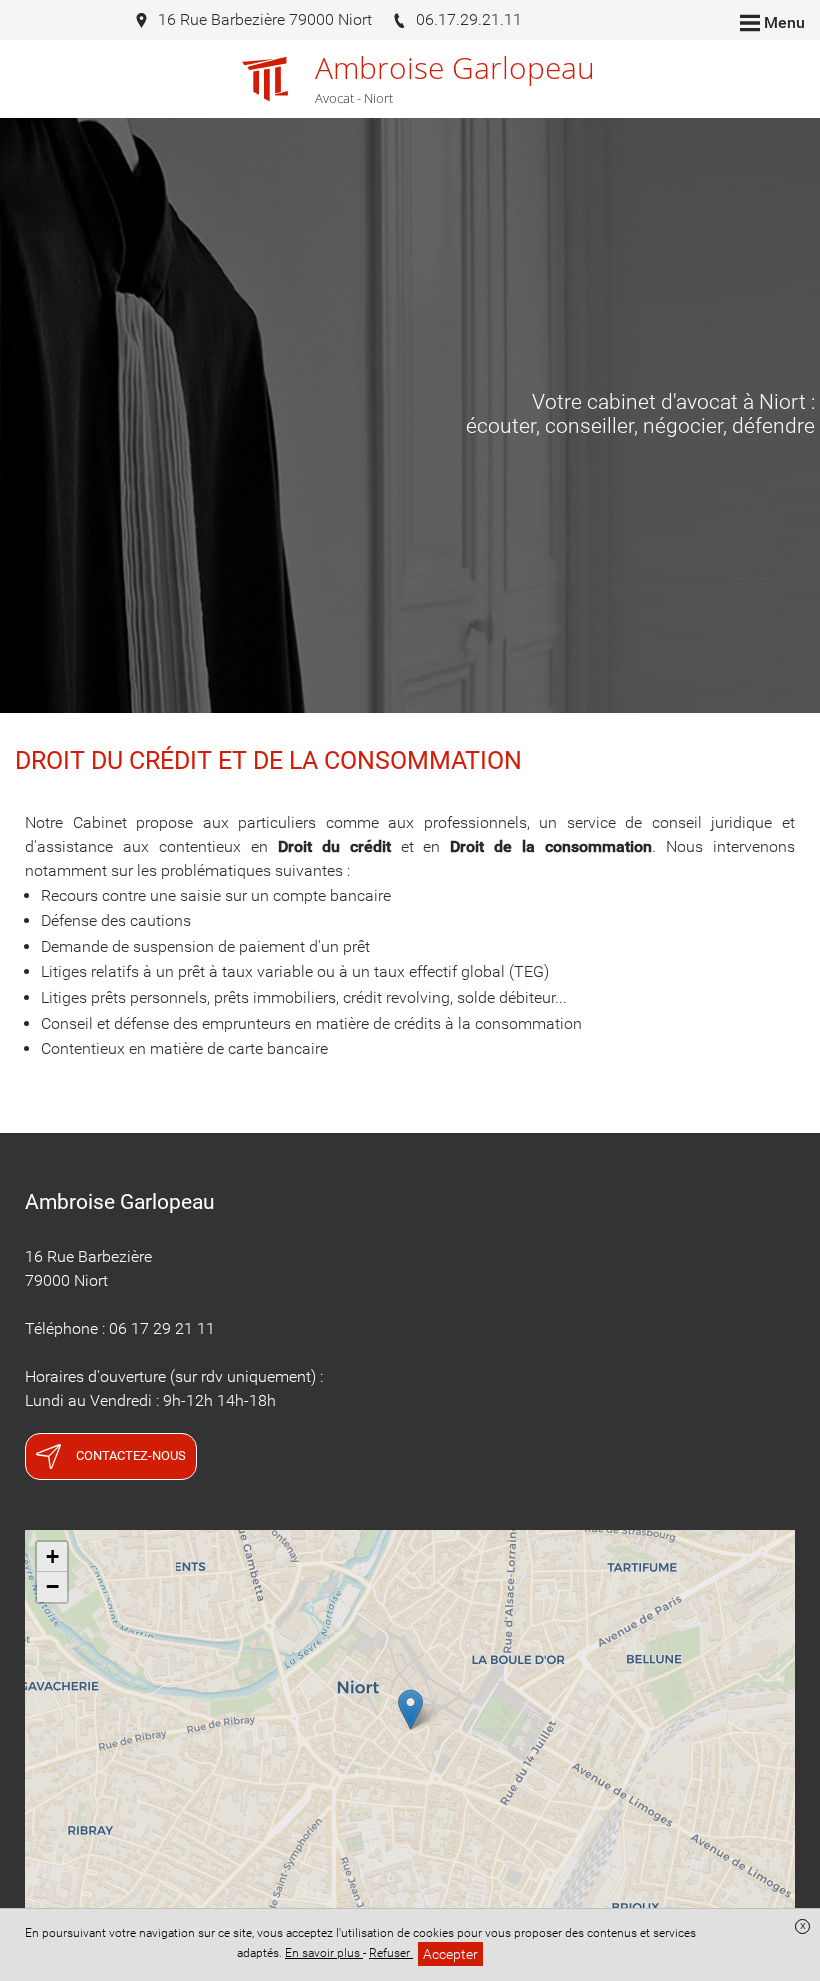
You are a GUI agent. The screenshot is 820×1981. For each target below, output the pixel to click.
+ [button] (52, 1556)
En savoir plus (324, 1953)
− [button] (52, 1586)
